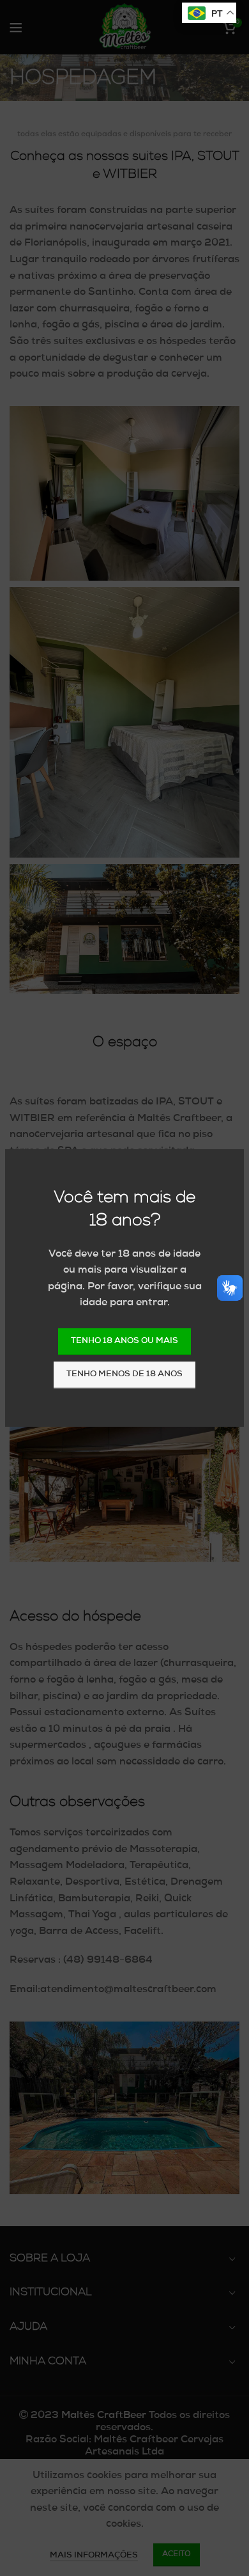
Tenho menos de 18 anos (124, 1375)
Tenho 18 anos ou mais (124, 1341)
